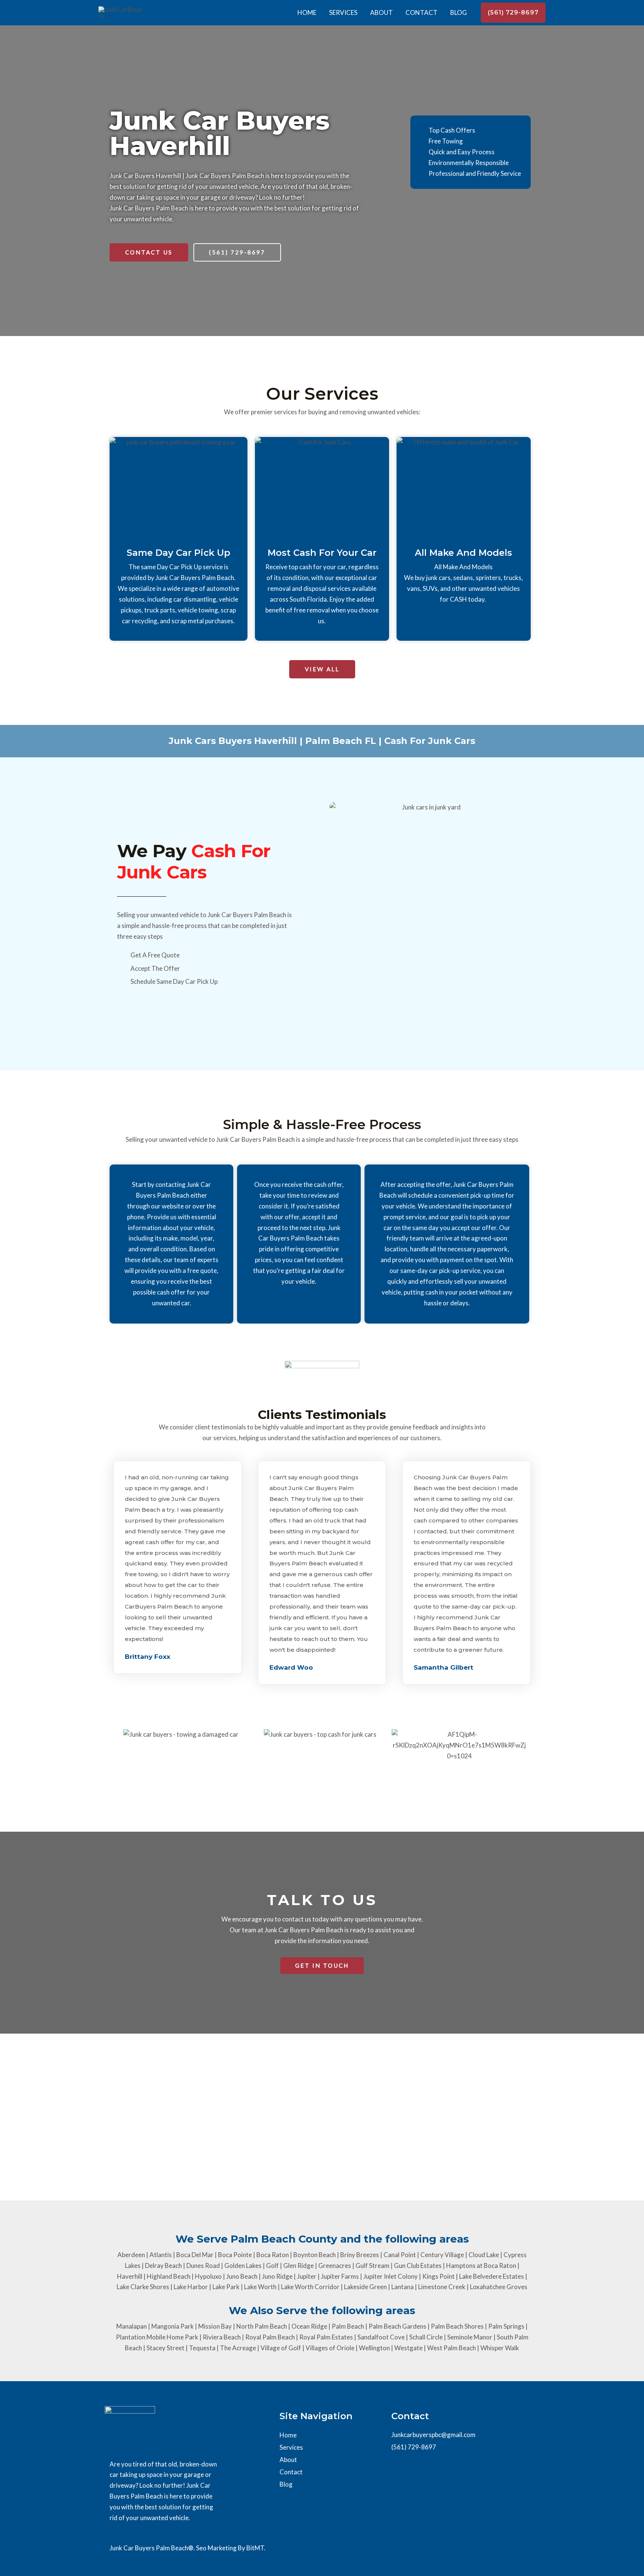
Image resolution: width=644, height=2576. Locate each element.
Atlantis (161, 2255)
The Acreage (238, 2348)
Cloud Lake (484, 2255)
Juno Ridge (277, 2276)
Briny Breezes (360, 2255)
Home (307, 12)
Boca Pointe (235, 2255)
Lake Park (226, 2287)
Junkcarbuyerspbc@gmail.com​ (433, 2435)
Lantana (402, 2287)
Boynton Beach (315, 2255)
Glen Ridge (299, 2266)
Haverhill (130, 2276)
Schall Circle (426, 2337)
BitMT (255, 2548)
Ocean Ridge (309, 2326)
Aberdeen (131, 2255)
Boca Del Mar (195, 2255)
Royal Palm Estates (326, 2337)
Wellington (374, 2348)
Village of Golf (281, 2348)
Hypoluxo (208, 2276)
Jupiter (307, 2276)
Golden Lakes (243, 2266)
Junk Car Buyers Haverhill (220, 133)
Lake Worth (260, 2287)
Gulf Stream (372, 2266)
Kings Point (438, 2276)
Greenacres (335, 2266)
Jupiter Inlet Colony (391, 2276)
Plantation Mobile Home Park (157, 2337)
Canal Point (400, 2255)
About (381, 12)
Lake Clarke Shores (143, 2287)
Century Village (442, 2255)
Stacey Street (165, 2348)
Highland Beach (169, 2276)
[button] (513, 13)
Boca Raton (273, 2255)
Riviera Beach (222, 2337)
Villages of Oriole (330, 2348)
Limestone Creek (442, 2287)
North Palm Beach (262, 2326)
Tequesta (202, 2348)
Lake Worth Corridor (310, 2287)
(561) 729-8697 (414, 2447)
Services (343, 12)
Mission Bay (215, 2326)
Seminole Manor (470, 2337)
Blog (459, 12)
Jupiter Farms (340, 2276)
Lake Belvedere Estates (492, 2276)
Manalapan (132, 2326)
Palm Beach (348, 2326)
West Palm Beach (452, 2348)
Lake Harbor (191, 2287)
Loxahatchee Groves (499, 2287)
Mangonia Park (173, 2326)
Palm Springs (506, 2326)
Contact (422, 12)
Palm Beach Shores (457, 2326)
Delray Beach (163, 2266)
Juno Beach (242, 2276)
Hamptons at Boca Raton (481, 2266)
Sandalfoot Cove (381, 2337)
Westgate (408, 2348)
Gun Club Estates (418, 2266)
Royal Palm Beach (270, 2337)
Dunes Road (203, 2266)
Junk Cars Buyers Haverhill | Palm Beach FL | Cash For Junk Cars (322, 741)
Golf (272, 2266)
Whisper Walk (500, 2348)
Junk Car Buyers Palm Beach (149, 208)
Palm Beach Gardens (397, 2326)
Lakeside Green (365, 2287)
